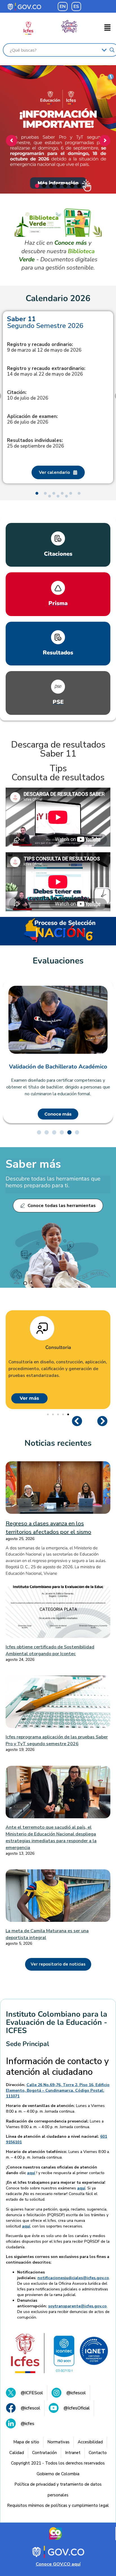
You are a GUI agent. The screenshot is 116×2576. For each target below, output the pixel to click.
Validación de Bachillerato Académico (58, 1067)
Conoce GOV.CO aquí (58, 2564)
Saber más (33, 1164)
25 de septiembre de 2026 (35, 443)
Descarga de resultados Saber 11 (58, 749)
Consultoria (58, 1348)
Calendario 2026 (58, 299)
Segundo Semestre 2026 (45, 322)
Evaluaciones (58, 961)
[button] (108, 28)
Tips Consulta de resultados (58, 773)
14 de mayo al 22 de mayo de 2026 (46, 371)
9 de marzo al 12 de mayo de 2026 (44, 347)
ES (76, 6)
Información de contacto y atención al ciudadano (57, 2067)
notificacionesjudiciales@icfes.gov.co (73, 2278)
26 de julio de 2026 (32, 419)
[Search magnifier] (112, 50)
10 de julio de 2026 (28, 395)
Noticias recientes (58, 1443)
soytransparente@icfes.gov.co (77, 2306)
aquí (31, 2173)
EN (63, 6)
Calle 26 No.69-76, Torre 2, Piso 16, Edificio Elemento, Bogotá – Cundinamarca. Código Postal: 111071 (58, 2090)
